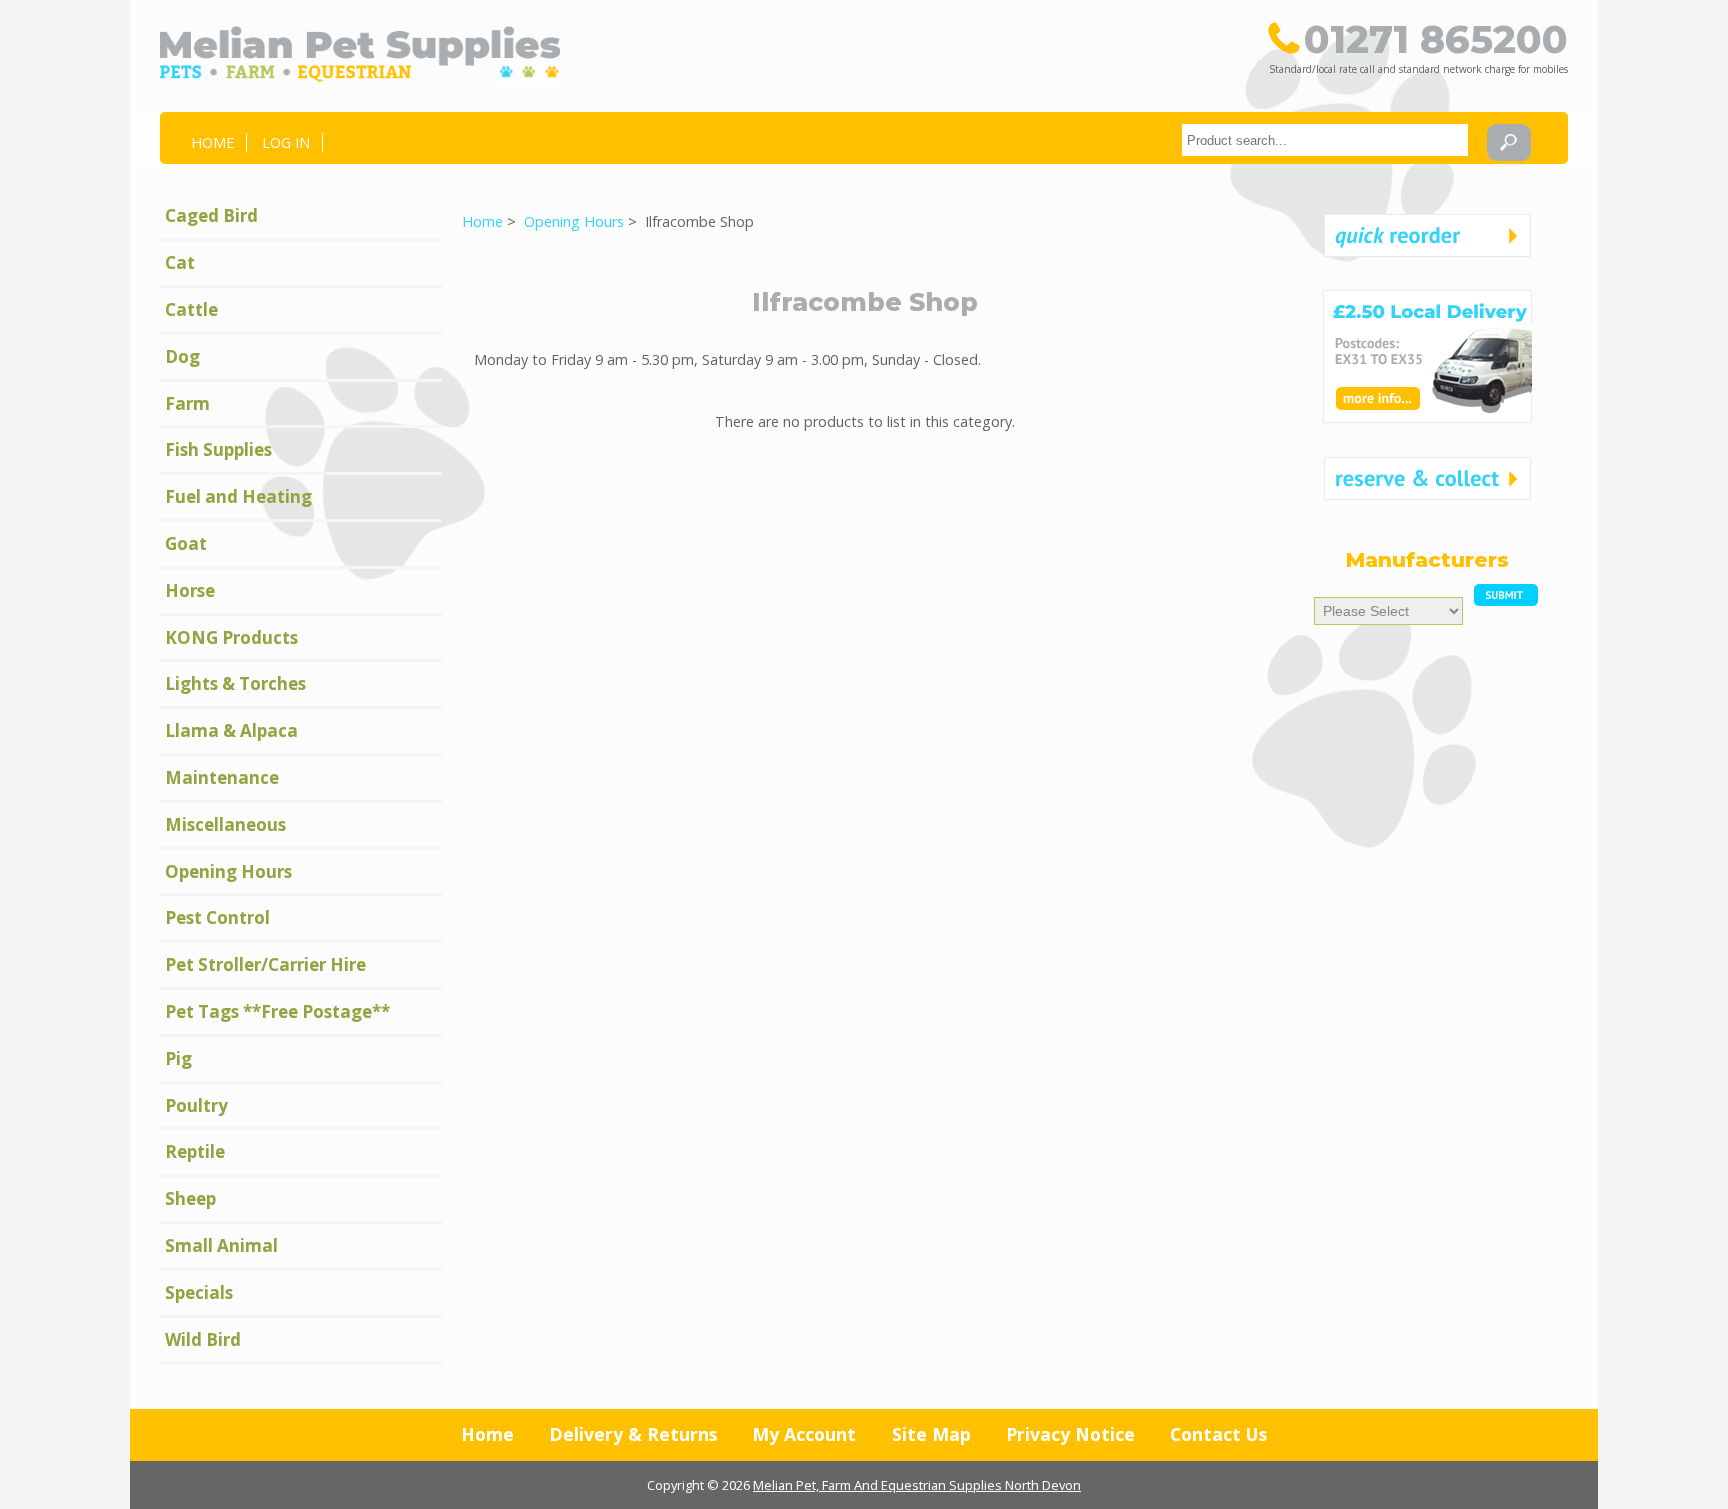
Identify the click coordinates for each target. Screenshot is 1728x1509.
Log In (286, 142)
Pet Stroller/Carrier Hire (265, 964)
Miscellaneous (225, 824)
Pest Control (217, 917)
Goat (186, 543)
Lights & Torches (235, 683)
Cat (180, 262)
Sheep (190, 1198)
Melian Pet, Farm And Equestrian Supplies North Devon (917, 1485)
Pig (178, 1058)
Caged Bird (211, 215)
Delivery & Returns (633, 1434)
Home (212, 142)
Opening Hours (574, 221)
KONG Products (231, 637)
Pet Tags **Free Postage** (277, 1011)
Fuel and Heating (238, 496)
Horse (190, 590)
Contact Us (1218, 1434)
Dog (182, 356)
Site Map (931, 1434)
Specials (199, 1292)
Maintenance (222, 777)
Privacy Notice (1070, 1434)
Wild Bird (203, 1339)
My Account (804, 1434)
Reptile (195, 1151)
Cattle (191, 309)
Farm (187, 403)
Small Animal (221, 1245)
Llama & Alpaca (231, 730)
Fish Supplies (218, 449)
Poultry (196, 1105)
